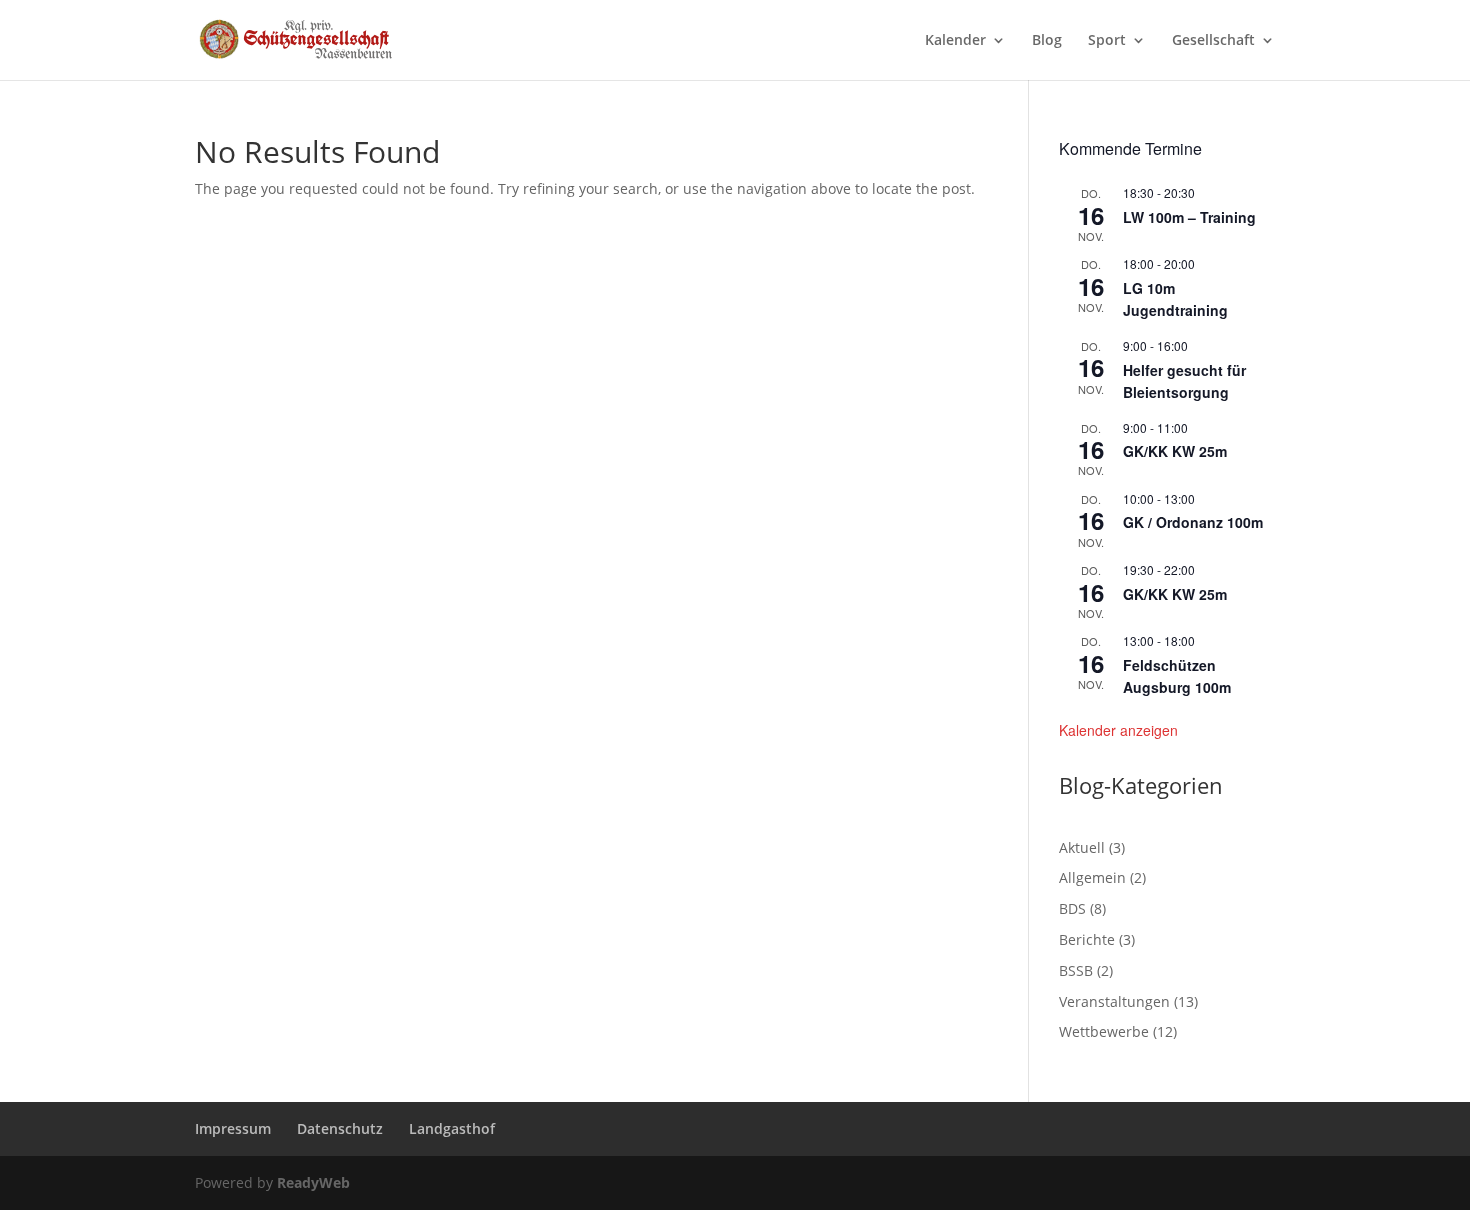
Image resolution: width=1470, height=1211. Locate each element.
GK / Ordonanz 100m (1193, 522)
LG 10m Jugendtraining (1175, 299)
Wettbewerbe (1104, 1031)
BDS (1072, 908)
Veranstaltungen (1114, 1001)
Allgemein (1092, 877)
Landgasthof (452, 1128)
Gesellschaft (1213, 41)
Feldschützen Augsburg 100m (1177, 676)
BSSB (1076, 970)
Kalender (955, 41)
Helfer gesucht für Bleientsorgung (1184, 381)
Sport (1107, 41)
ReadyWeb (313, 1182)
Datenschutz (340, 1128)
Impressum (233, 1128)
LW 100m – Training (1189, 217)
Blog (1047, 41)
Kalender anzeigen (1118, 730)
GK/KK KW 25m (1175, 451)
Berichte (1087, 939)
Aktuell (1082, 847)
